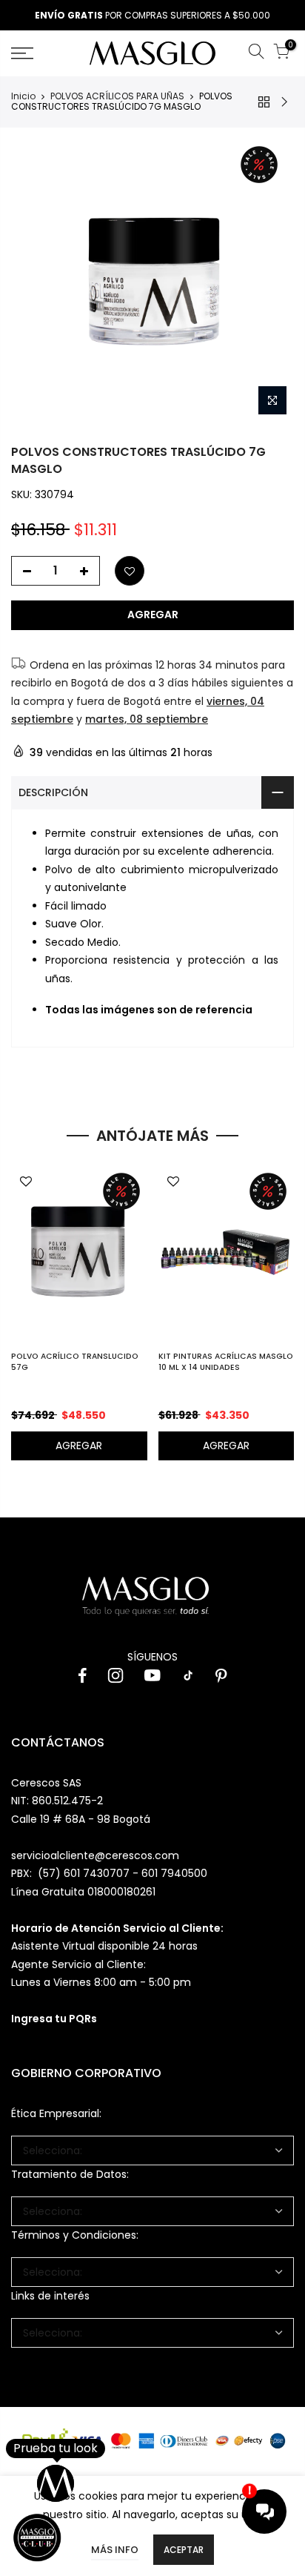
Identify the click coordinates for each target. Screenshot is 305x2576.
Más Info (115, 2550)
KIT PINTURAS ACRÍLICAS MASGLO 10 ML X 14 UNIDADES (226, 1362)
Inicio (23, 96)
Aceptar (184, 2550)
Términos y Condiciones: (75, 2235)
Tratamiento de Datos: (70, 2174)
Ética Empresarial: (56, 2113)
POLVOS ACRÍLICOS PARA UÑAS (117, 96)
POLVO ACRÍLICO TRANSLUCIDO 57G (75, 1362)
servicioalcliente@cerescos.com (95, 1855)
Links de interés (50, 2296)
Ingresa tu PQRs (54, 2019)
